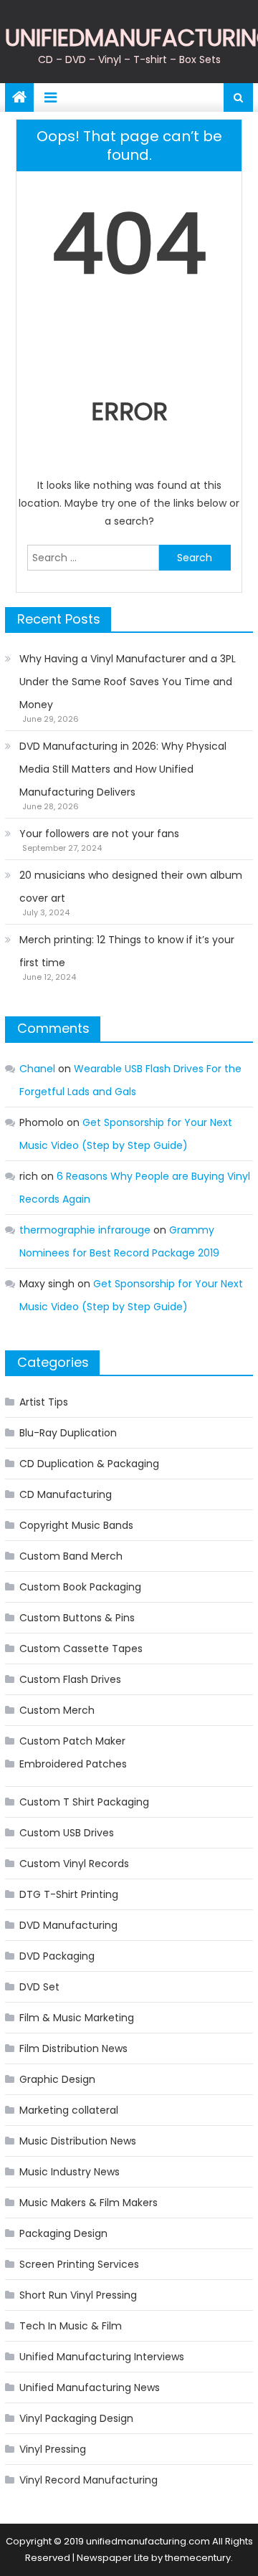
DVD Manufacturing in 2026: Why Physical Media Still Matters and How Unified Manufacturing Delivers (123, 769)
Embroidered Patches (73, 1764)
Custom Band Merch (71, 1556)
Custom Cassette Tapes (81, 1649)
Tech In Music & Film (71, 2326)
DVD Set (39, 1987)
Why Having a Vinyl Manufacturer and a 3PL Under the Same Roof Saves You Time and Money (128, 682)
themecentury (198, 2558)
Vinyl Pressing (53, 2449)
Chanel (37, 1069)
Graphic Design (57, 2079)
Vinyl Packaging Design (76, 2418)
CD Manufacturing (66, 1494)
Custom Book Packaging (80, 1587)
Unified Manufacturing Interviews (102, 2357)
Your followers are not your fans (99, 834)
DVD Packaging (57, 1956)
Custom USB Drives (67, 1833)
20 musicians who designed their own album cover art (131, 887)
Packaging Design (63, 2233)
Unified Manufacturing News (90, 2387)
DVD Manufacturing (68, 1925)
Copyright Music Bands (76, 1525)
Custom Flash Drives (70, 1679)
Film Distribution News (73, 2048)
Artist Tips (44, 1402)
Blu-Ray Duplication (68, 1433)
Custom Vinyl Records (74, 1864)
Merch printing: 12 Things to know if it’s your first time (127, 951)
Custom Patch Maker (72, 1741)
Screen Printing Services (79, 2264)
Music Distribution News (78, 2141)
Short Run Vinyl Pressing (78, 2295)
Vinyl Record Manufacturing (89, 2480)
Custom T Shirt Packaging (84, 1802)
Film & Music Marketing (77, 2018)
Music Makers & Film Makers (89, 2203)
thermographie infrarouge (85, 1230)
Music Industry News (70, 2172)
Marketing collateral (69, 2110)
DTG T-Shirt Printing (69, 1894)
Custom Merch (57, 1710)
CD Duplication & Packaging (89, 1464)
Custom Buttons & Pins (77, 1618)
